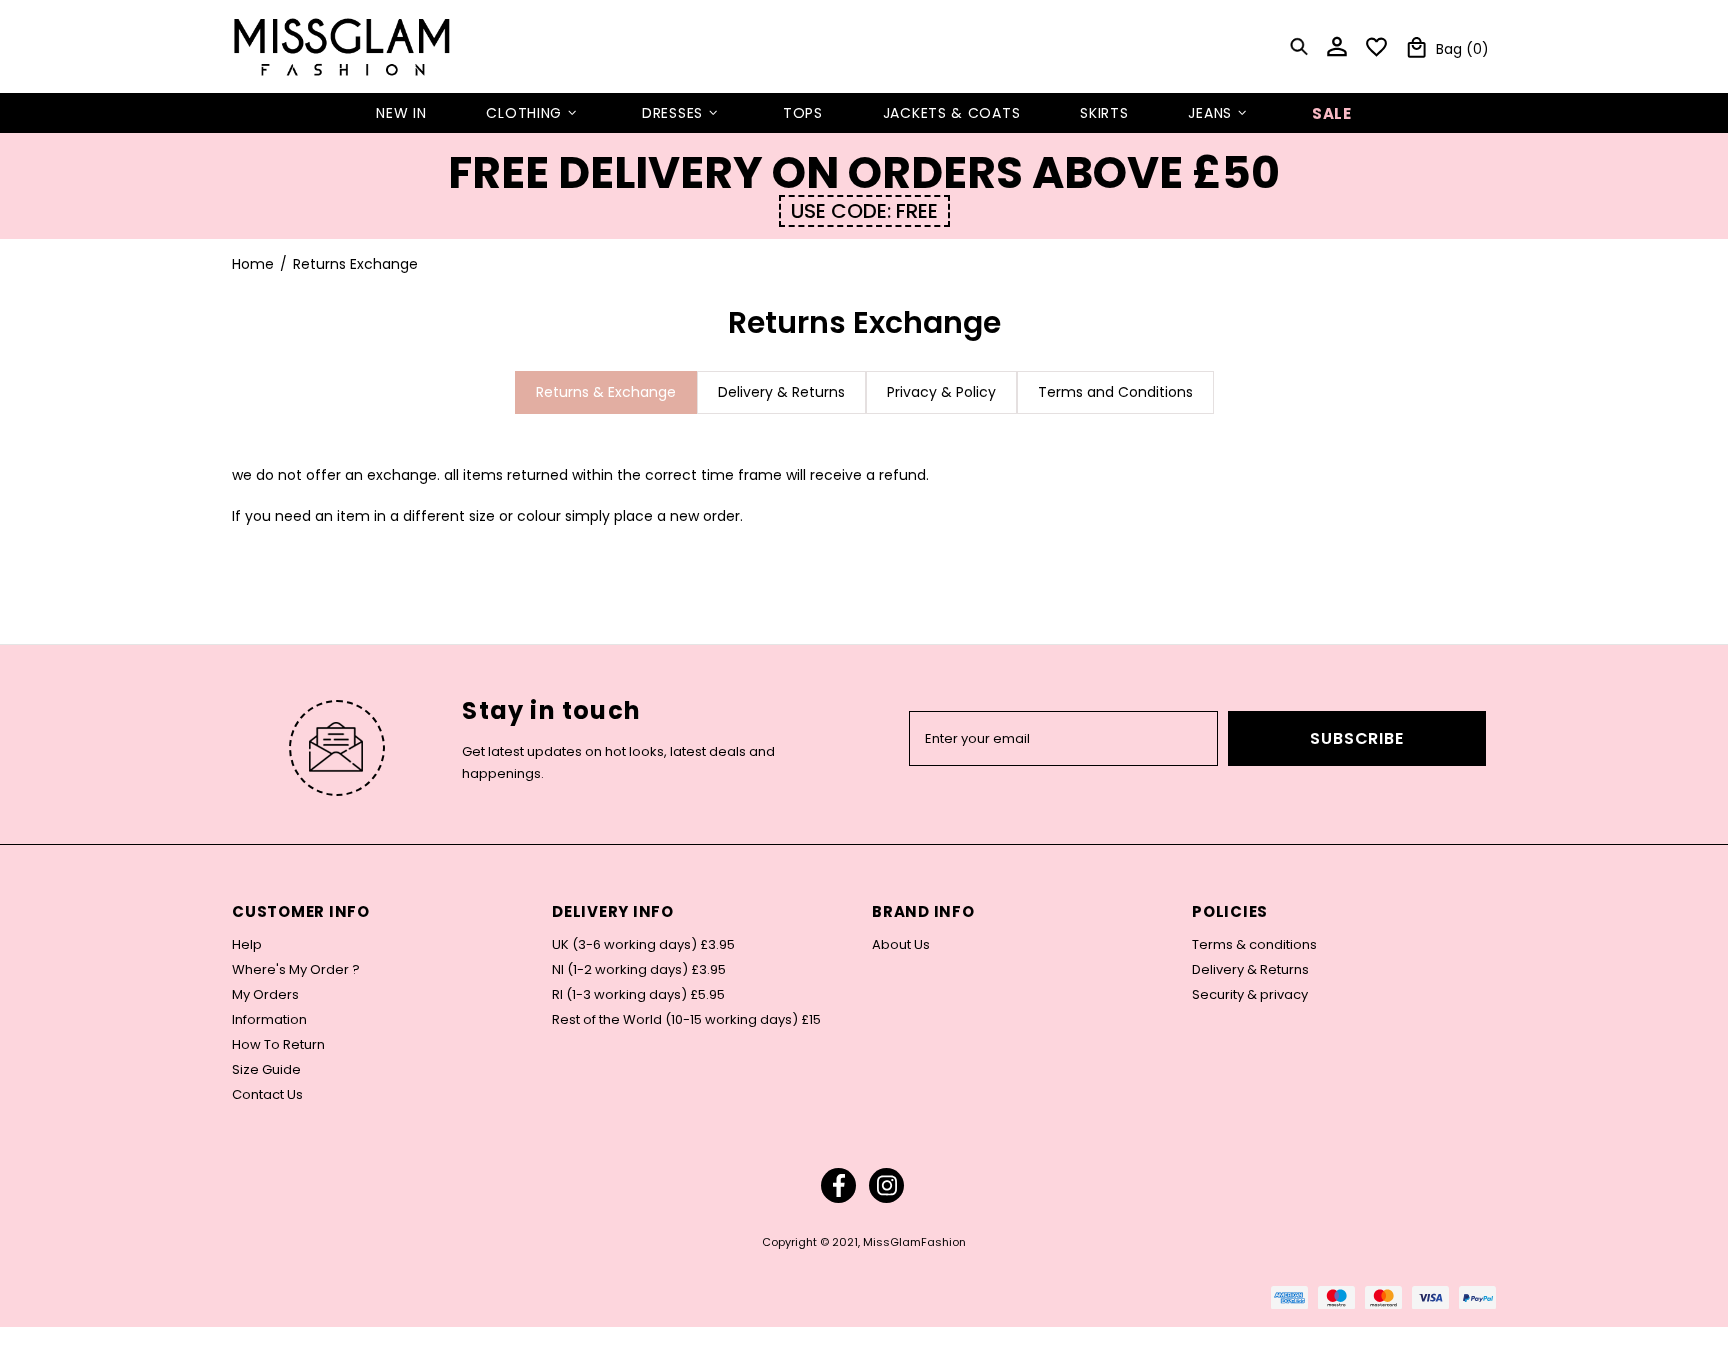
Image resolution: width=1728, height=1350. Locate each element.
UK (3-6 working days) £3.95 (643, 945)
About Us (901, 945)
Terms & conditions (1254, 945)
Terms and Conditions (1115, 392)
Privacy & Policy (941, 392)
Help (247, 945)
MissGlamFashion (342, 46)
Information (269, 1020)
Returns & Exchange (606, 392)
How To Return (278, 1045)
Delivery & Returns (781, 392)
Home (253, 264)
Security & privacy (1250, 995)
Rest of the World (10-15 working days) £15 (686, 1020)
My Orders (265, 995)
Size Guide (266, 1070)
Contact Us (267, 1095)
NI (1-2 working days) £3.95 (639, 970)
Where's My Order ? (296, 970)
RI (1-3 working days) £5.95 (638, 995)
